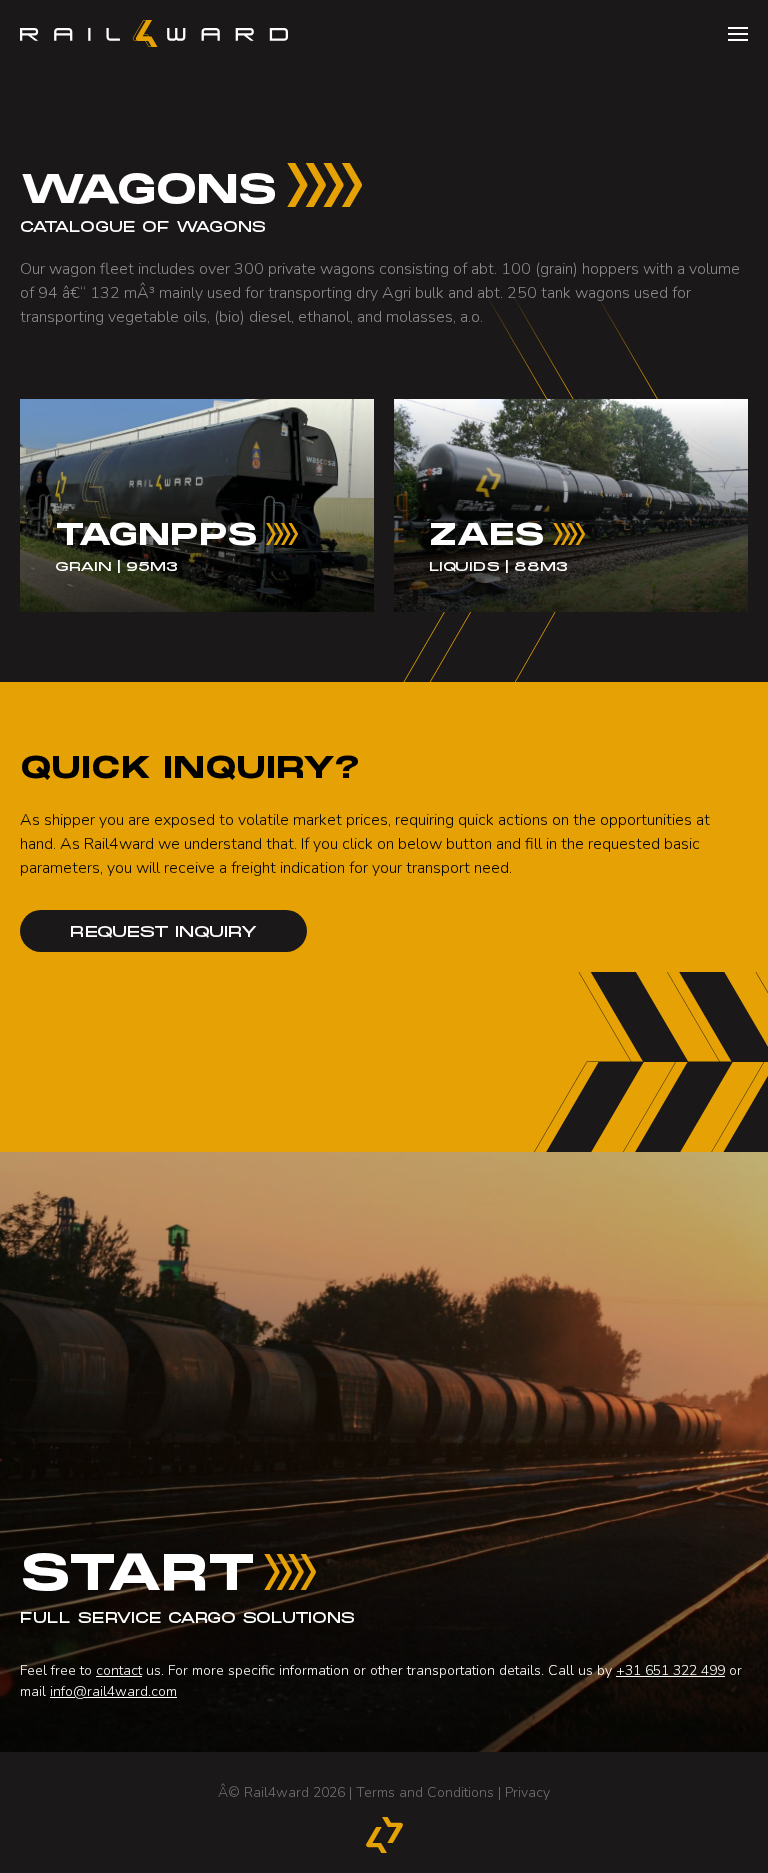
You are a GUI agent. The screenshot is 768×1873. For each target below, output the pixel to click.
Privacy (527, 1792)
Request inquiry (163, 932)
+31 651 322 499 (670, 1670)
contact (119, 1670)
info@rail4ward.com (113, 1691)
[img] (197, 505)
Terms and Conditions (425, 1792)
